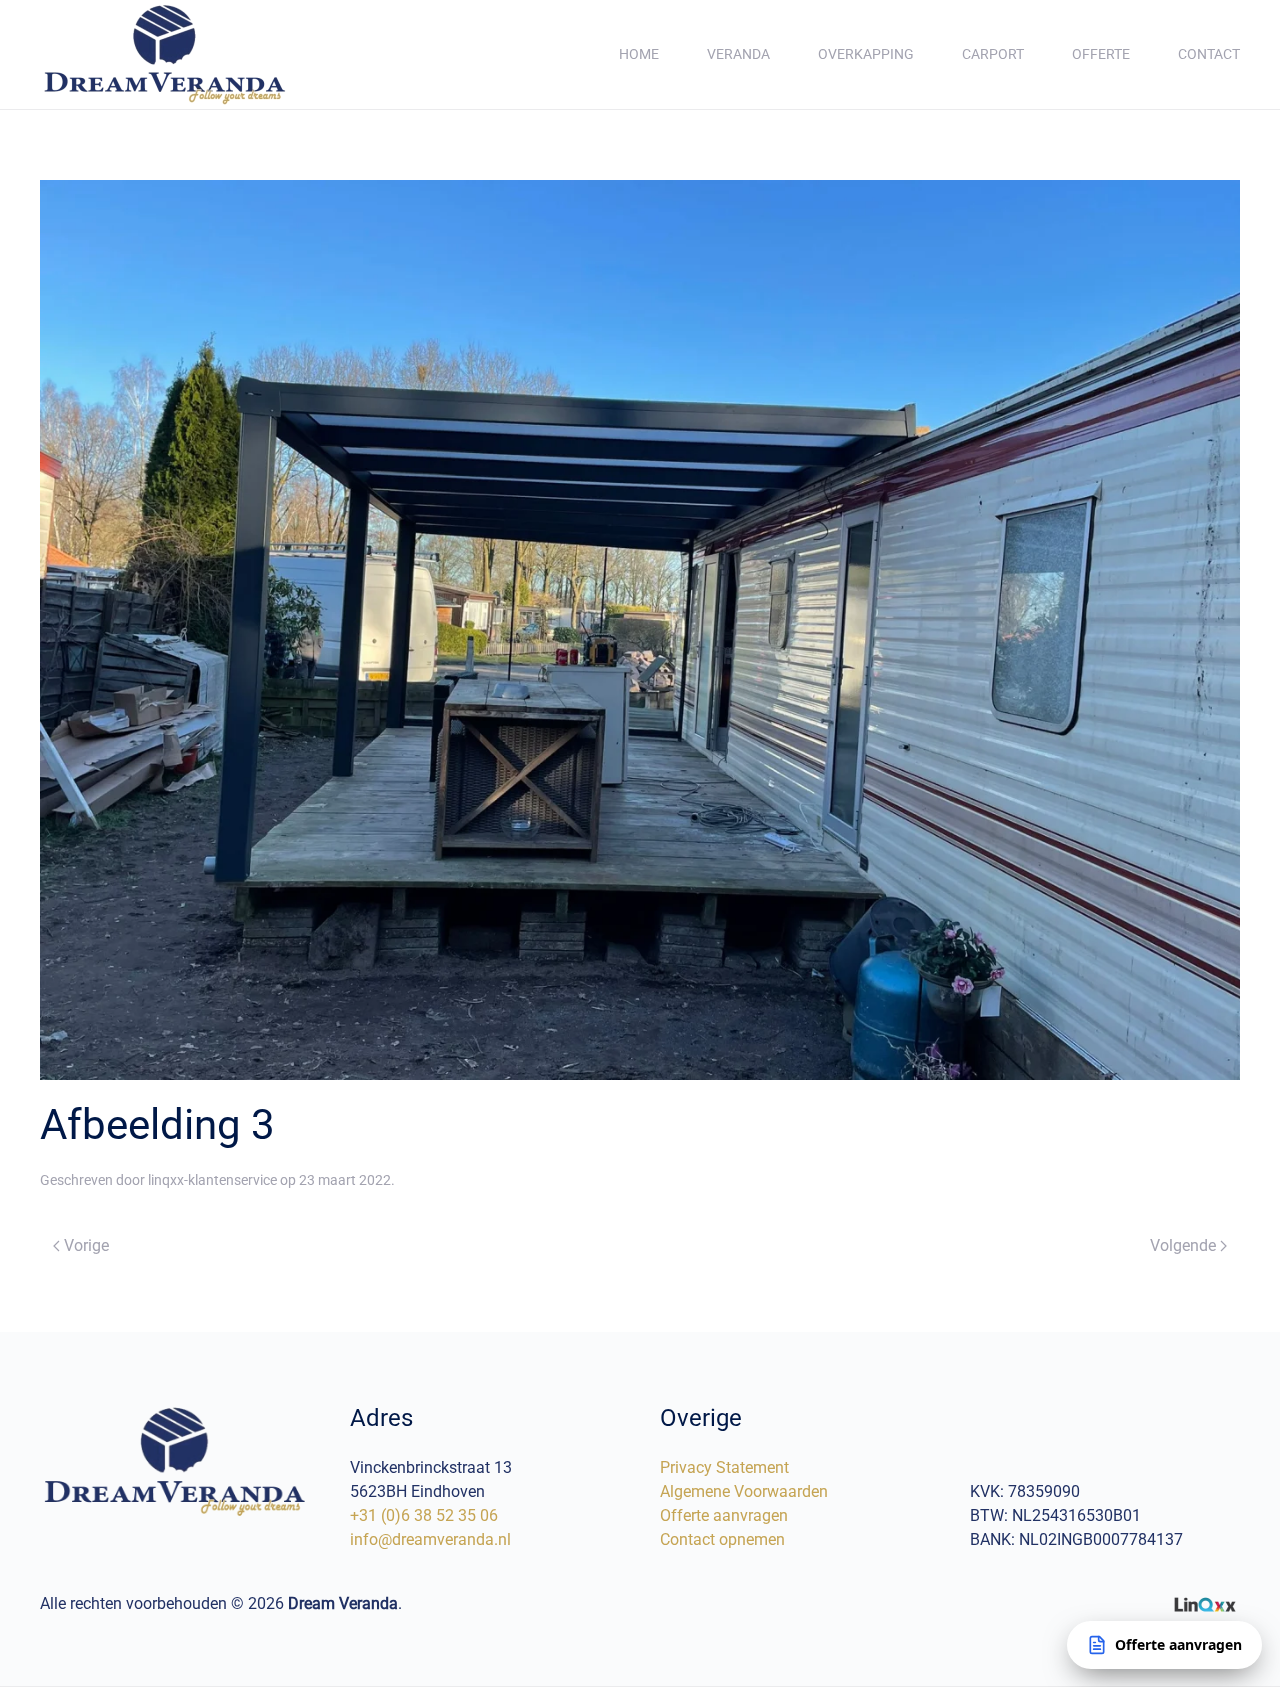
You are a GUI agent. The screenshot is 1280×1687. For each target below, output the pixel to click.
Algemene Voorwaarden (744, 1491)
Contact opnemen (722, 1539)
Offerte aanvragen (724, 1515)
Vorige (86, 1245)
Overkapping (866, 54)
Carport (993, 54)
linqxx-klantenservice (212, 1180)
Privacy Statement (724, 1467)
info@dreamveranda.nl (430, 1539)
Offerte (1101, 54)
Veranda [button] (738, 54)
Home (639, 54)
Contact (1209, 54)
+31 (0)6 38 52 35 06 (424, 1515)
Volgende (1183, 1245)
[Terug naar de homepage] (165, 54)
